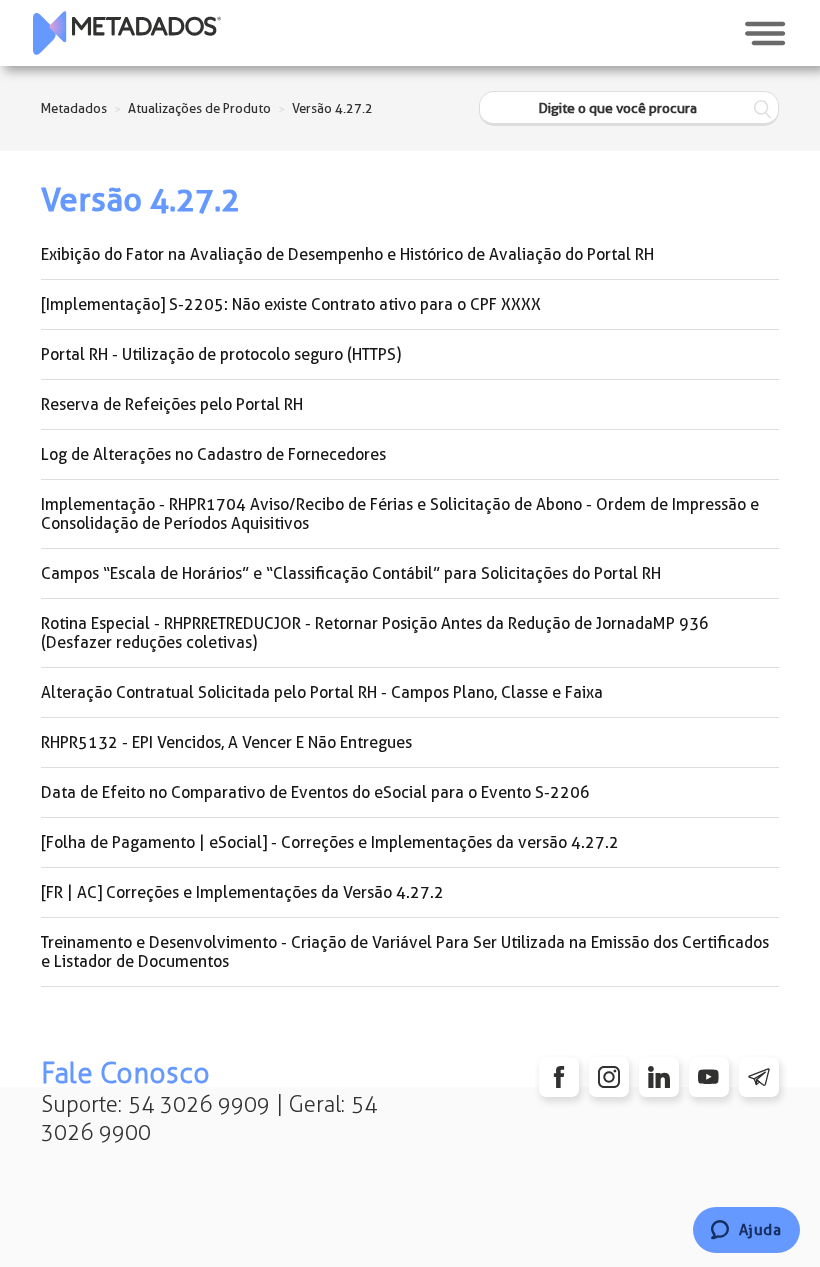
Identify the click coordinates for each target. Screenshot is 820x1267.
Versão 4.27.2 (332, 108)
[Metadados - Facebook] (559, 1077)
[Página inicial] (127, 33)
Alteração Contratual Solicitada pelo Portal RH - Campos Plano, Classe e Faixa (322, 692)
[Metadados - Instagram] (609, 1077)
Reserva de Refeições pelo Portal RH (172, 404)
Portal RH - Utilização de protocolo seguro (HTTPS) (221, 354)
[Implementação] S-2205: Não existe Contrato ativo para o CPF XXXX (291, 304)
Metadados (74, 108)
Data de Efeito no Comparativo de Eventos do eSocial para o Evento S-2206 (315, 792)
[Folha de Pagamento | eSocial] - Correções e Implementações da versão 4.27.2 (330, 842)
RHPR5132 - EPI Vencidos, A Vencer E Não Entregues (226, 742)
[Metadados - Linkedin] (659, 1077)
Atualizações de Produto (199, 108)
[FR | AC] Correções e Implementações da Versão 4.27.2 (242, 892)
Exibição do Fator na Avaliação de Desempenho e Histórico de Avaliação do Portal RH (347, 254)
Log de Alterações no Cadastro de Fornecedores (213, 454)
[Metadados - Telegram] (759, 1077)
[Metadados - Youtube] (709, 1077)
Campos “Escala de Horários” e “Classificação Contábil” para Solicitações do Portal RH (351, 573)
